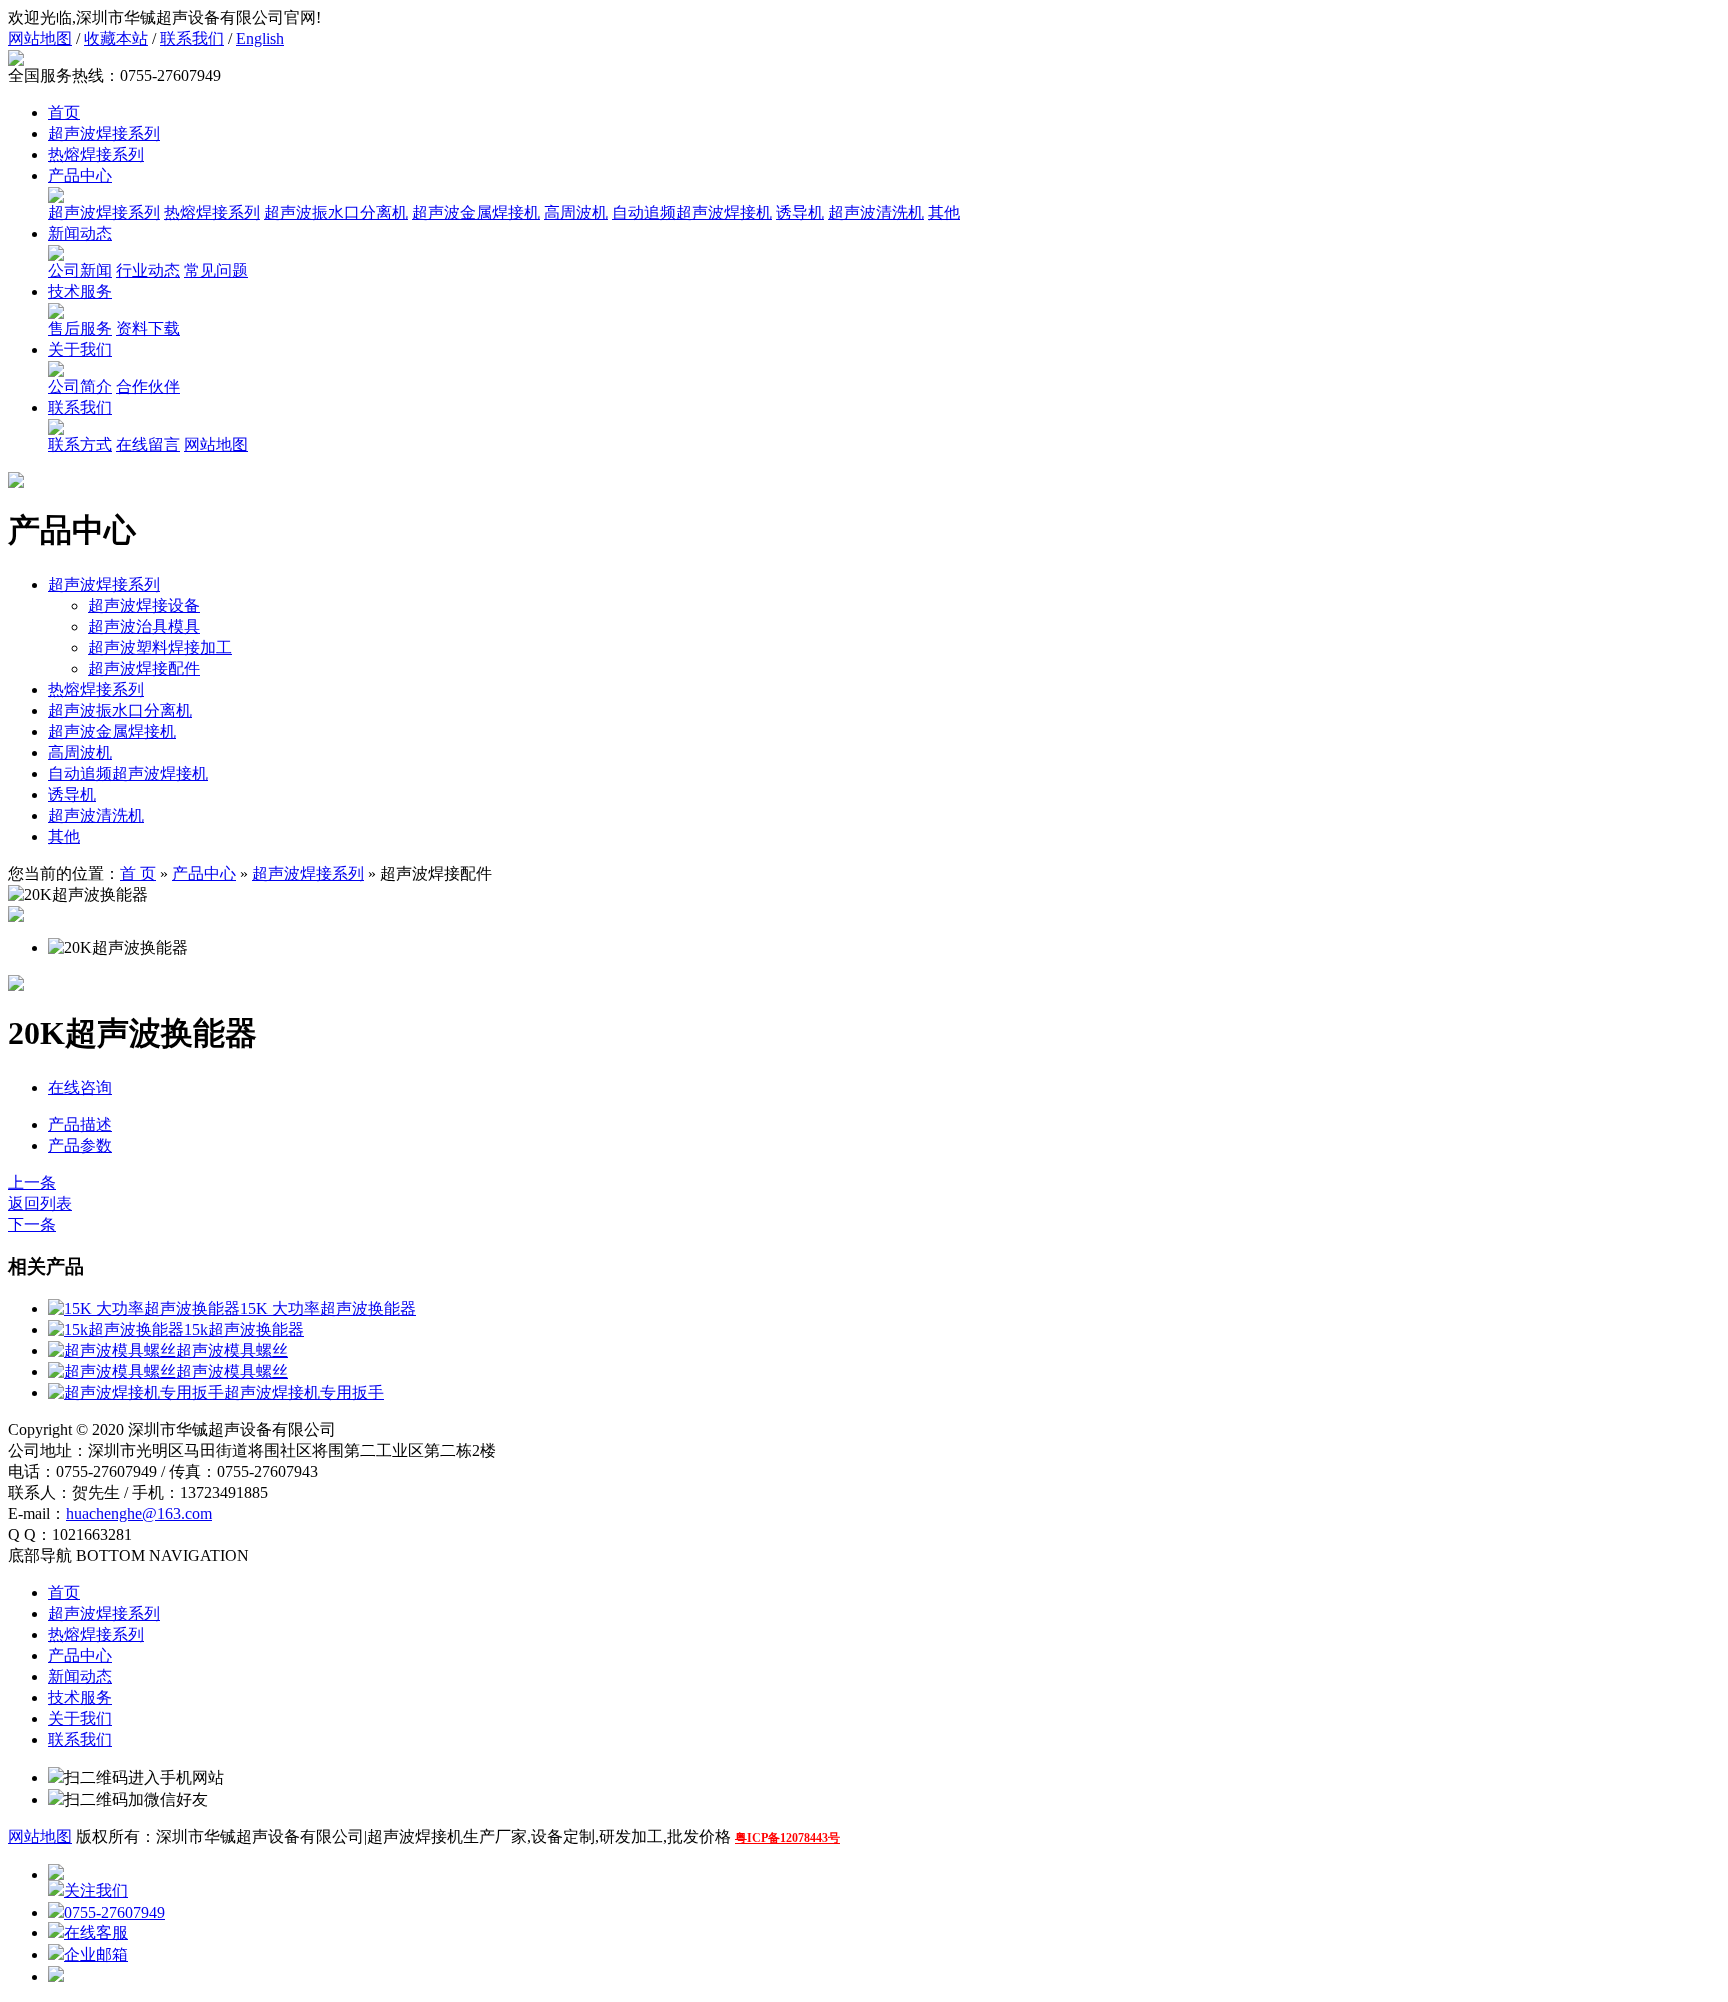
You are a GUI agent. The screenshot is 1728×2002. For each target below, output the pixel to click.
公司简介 (80, 386)
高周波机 (576, 212)
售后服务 (80, 328)
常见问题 (216, 270)
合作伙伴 (148, 386)
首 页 (138, 873)
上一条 (32, 1182)
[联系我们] (56, 429)
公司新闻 (80, 270)
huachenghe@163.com (139, 1513)
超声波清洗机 (876, 212)
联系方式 (80, 444)
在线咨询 (80, 1087)
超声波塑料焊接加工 (160, 647)
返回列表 (40, 1203)
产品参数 (80, 1145)
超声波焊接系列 (104, 133)
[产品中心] (56, 197)
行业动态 (148, 270)
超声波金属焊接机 (476, 212)
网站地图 (40, 38)
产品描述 (80, 1124)
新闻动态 (80, 233)
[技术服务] (56, 313)
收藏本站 (116, 38)
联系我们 (192, 38)
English (260, 38)
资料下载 (148, 328)
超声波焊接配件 (144, 668)
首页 (64, 112)
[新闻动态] (56, 255)
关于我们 (80, 349)
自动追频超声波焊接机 (692, 212)
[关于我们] (56, 371)
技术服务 (80, 291)
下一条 (32, 1224)
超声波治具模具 (144, 626)
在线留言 (148, 444)
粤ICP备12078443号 (787, 1838)
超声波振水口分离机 (336, 212)
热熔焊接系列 (96, 154)
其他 (944, 212)
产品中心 (80, 175)
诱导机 (800, 212)
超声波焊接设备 (144, 605)
